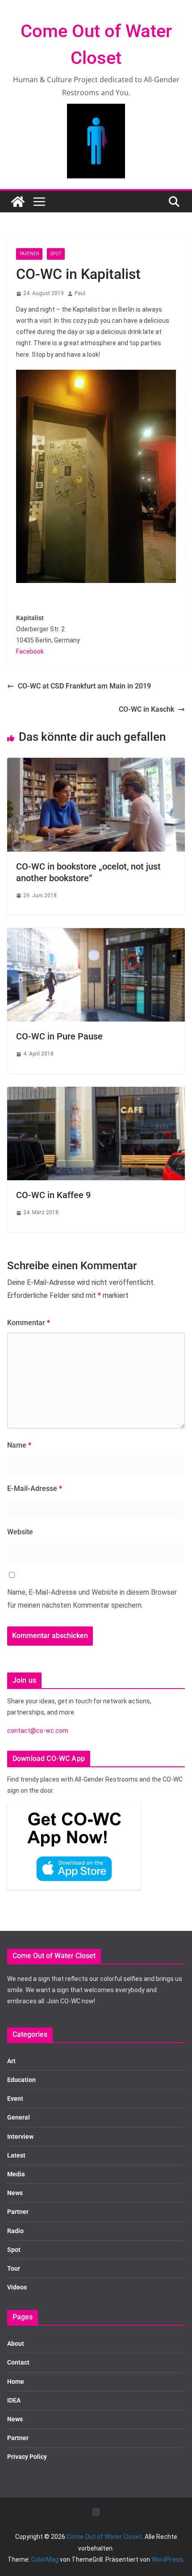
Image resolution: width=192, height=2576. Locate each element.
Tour (14, 2268)
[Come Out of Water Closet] (18, 202)
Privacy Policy (27, 2457)
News (15, 2193)
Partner (29, 254)
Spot (56, 254)
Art (11, 2061)
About (16, 2344)
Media (16, 2174)
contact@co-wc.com (38, 1731)
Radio (15, 2231)
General (19, 2117)
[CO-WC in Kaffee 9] (96, 1093)
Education (21, 2080)
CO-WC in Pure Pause (59, 1036)
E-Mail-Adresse (35, 1489)
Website (20, 1532)
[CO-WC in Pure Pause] (96, 934)
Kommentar (29, 1323)
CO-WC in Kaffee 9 (53, 1195)
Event (15, 2099)
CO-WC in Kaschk (146, 709)
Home (16, 2382)
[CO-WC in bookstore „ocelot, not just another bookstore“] (96, 764)
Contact (18, 2362)
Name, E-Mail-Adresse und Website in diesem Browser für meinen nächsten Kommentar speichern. (92, 1599)
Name (19, 1445)
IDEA (14, 2400)
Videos (17, 2287)
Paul (80, 293)
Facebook (30, 651)
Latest (16, 2155)
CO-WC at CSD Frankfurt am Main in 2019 (84, 686)
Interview (20, 2137)
